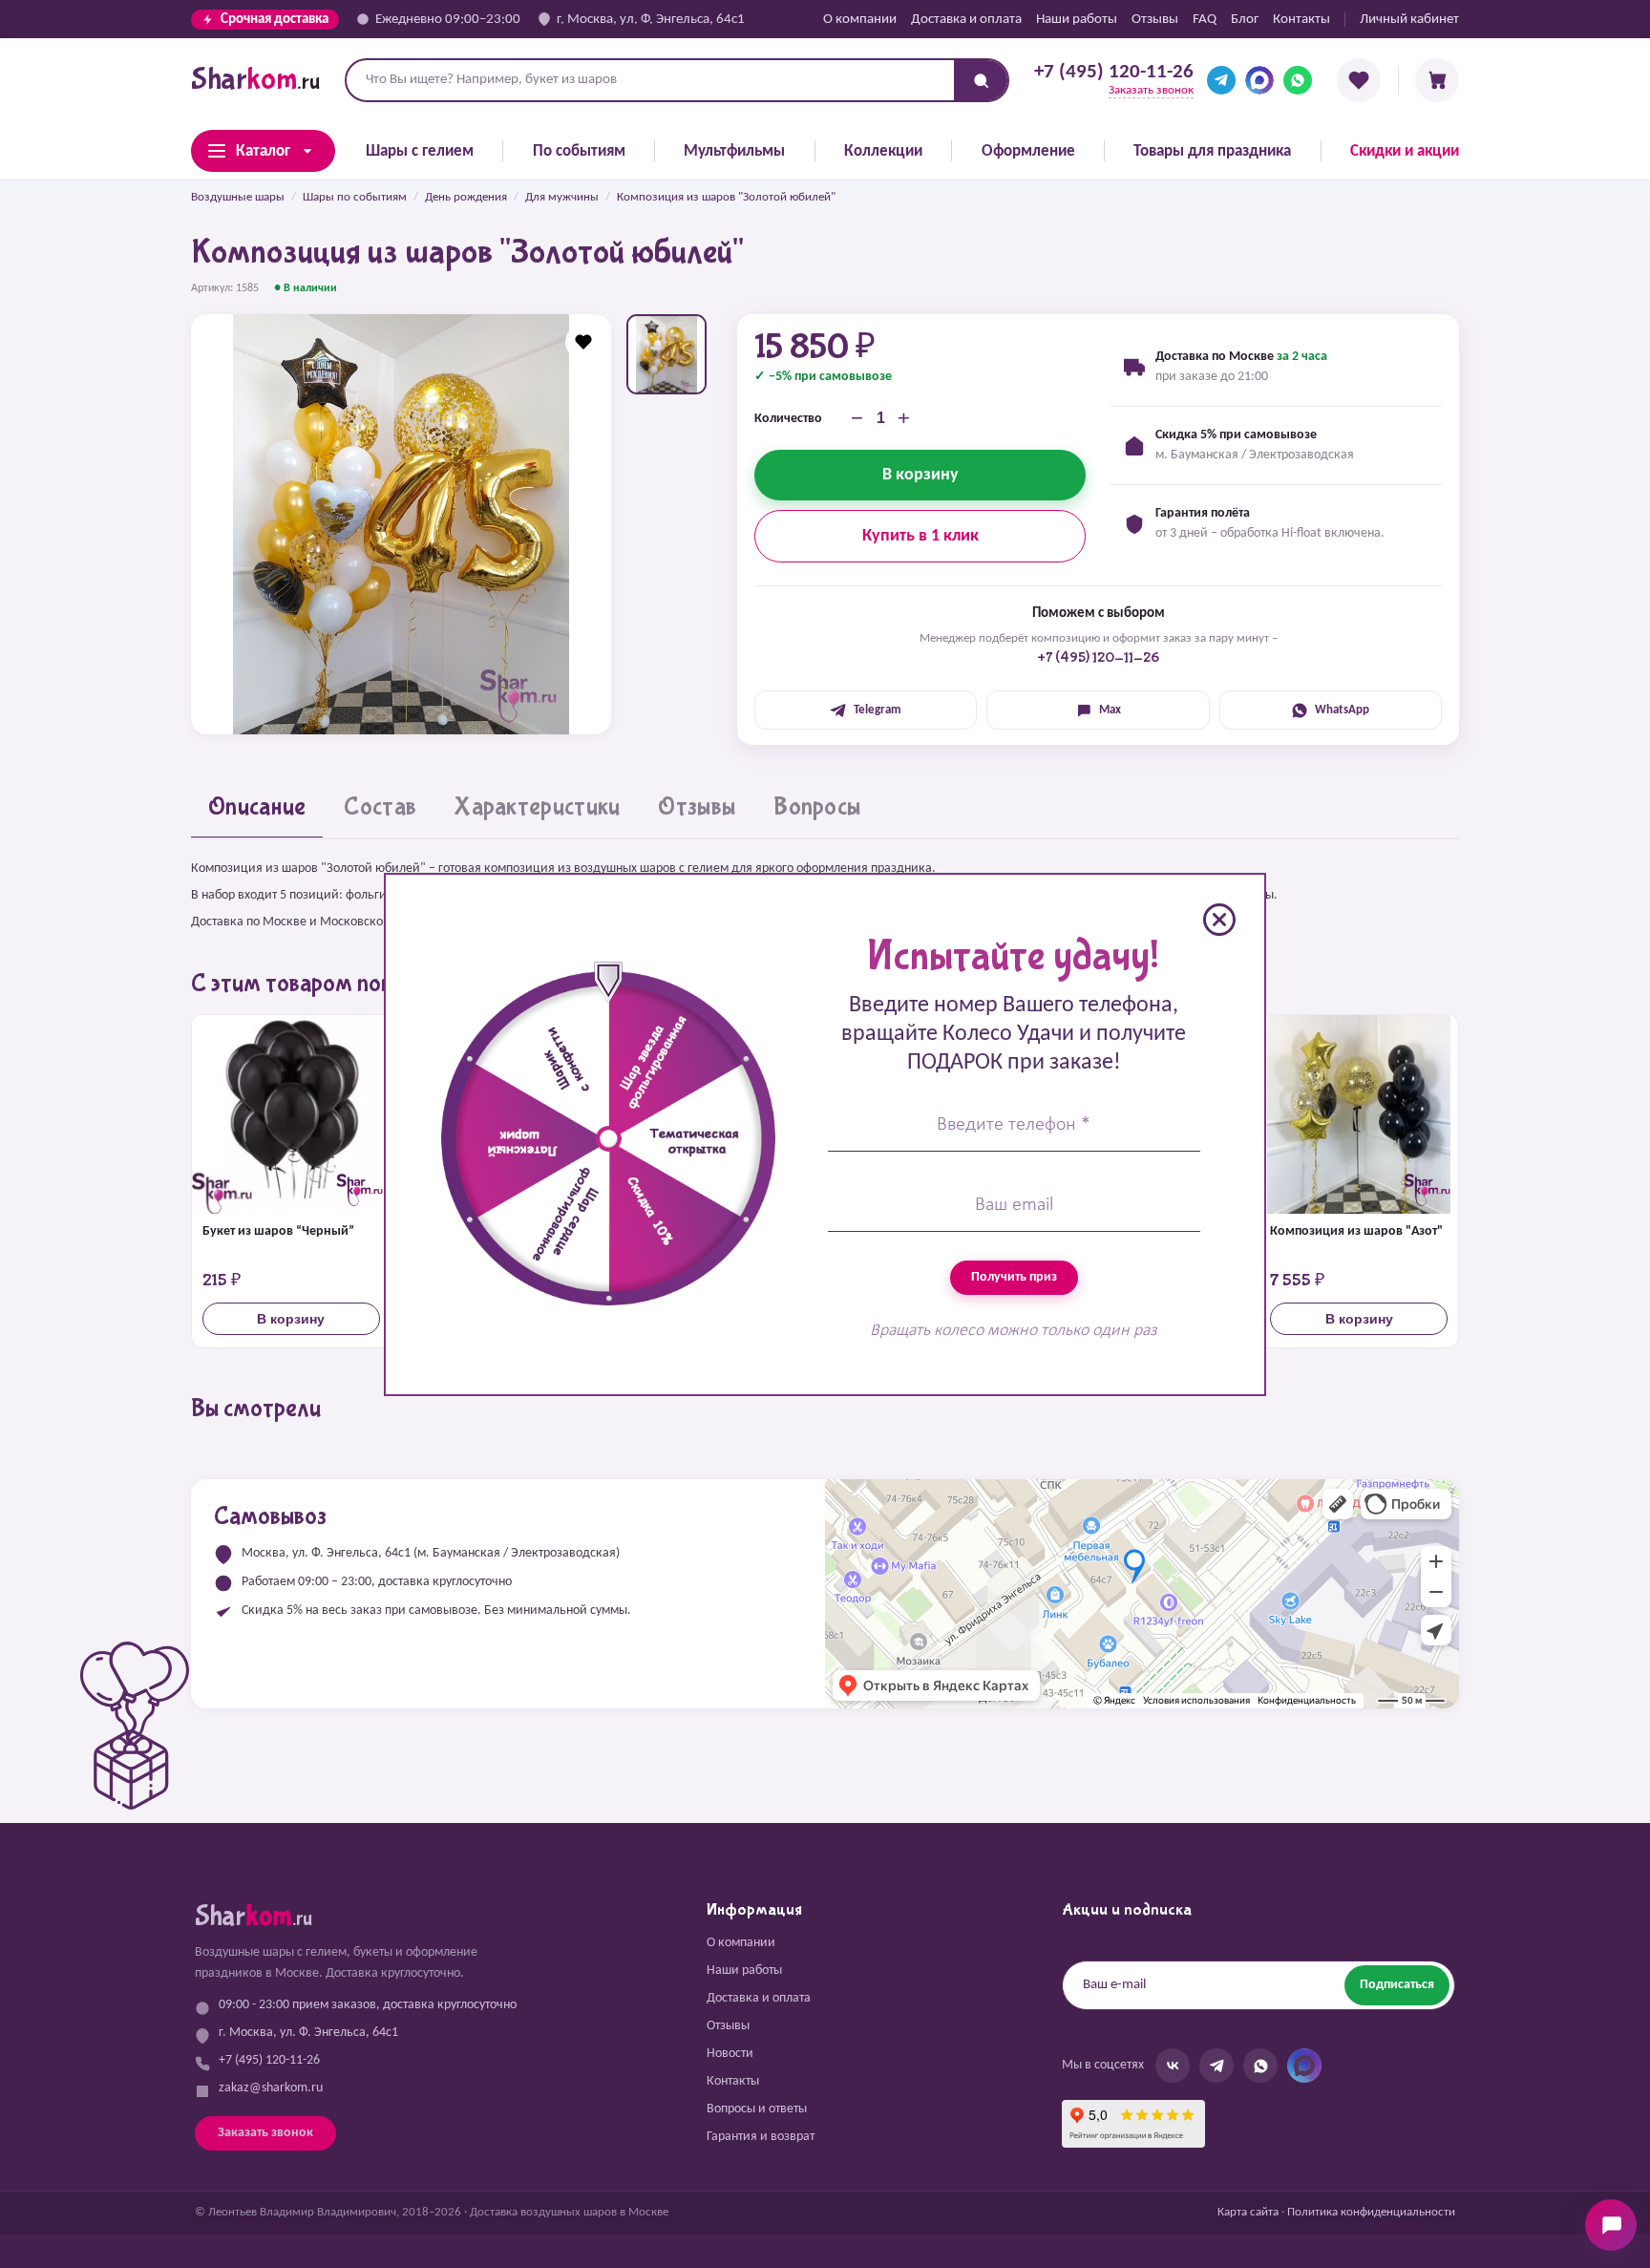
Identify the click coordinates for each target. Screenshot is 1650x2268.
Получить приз (1014, 1277)
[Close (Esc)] (1219, 920)
